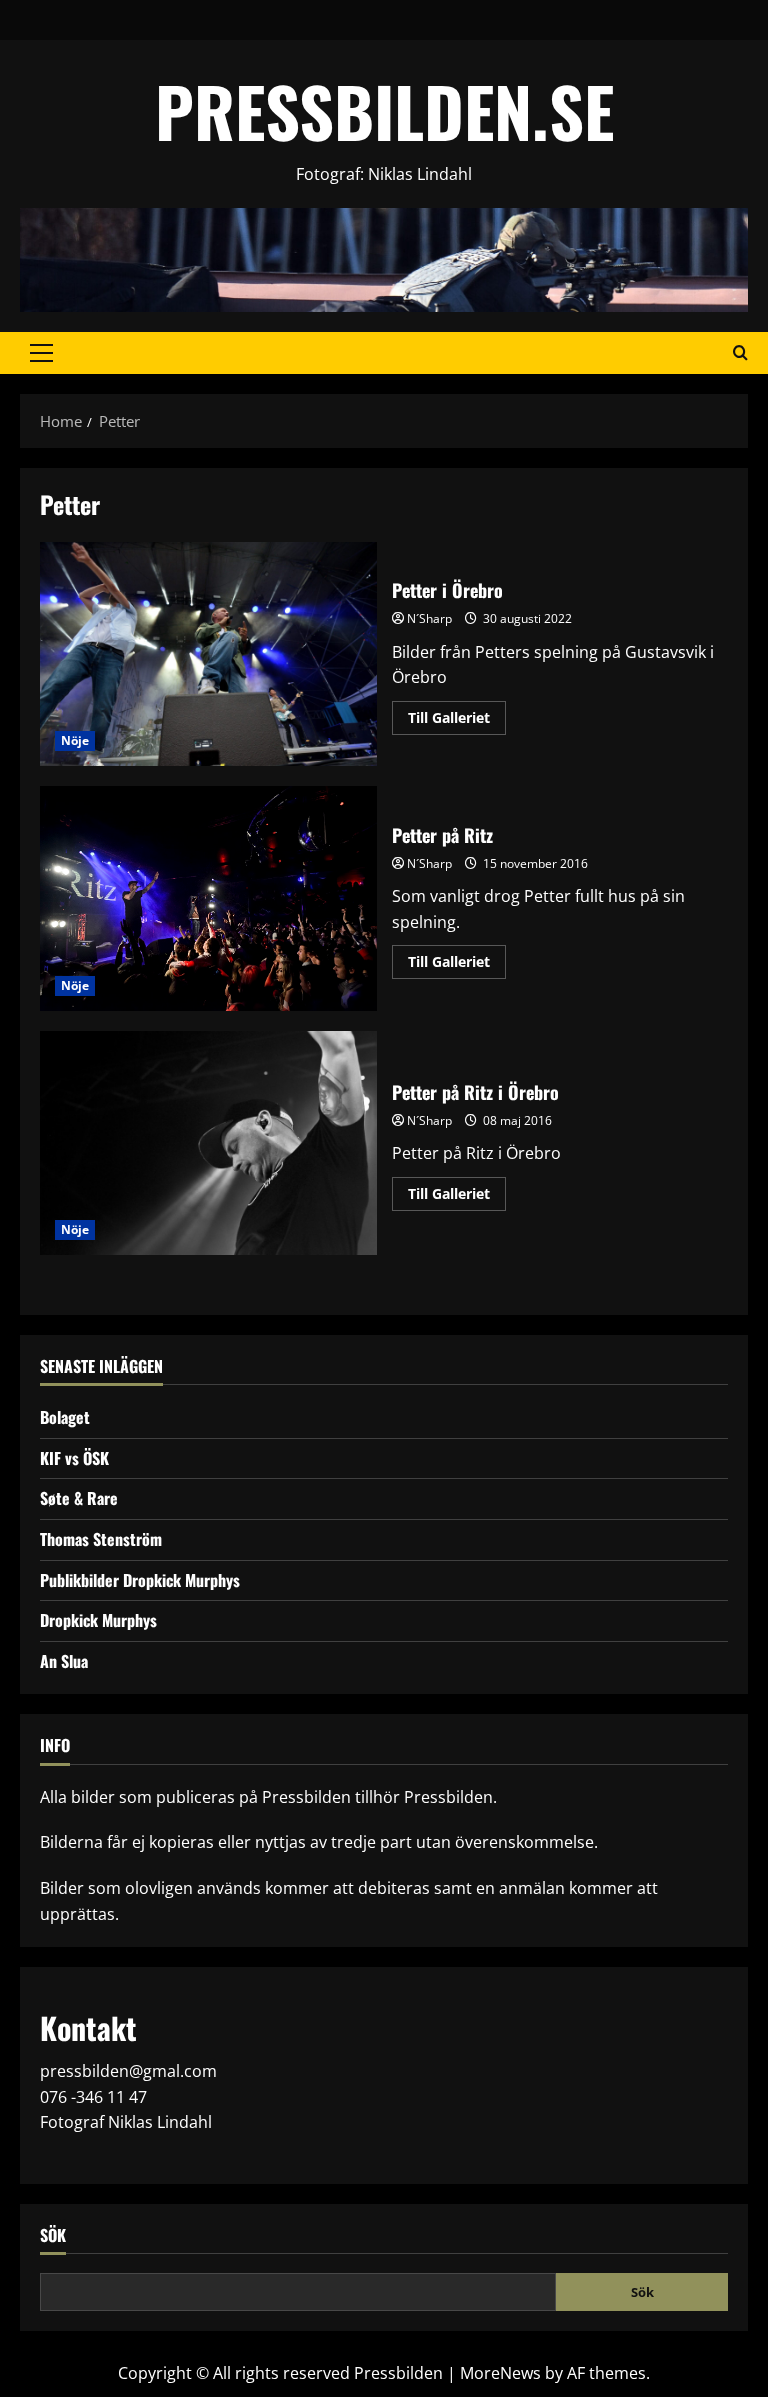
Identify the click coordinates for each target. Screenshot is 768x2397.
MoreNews (500, 2373)
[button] (41, 353)
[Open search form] (740, 353)
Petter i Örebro (208, 654)
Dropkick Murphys (98, 1620)
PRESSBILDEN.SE (384, 110)
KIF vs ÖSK (74, 1458)
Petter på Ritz (208, 898)
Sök (53, 2235)
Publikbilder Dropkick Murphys (140, 1580)
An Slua (64, 1661)
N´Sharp (429, 618)
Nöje (75, 740)
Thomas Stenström (101, 1539)
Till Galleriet (457, 721)
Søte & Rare (79, 1498)
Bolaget (65, 1417)
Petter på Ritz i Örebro (208, 1143)
